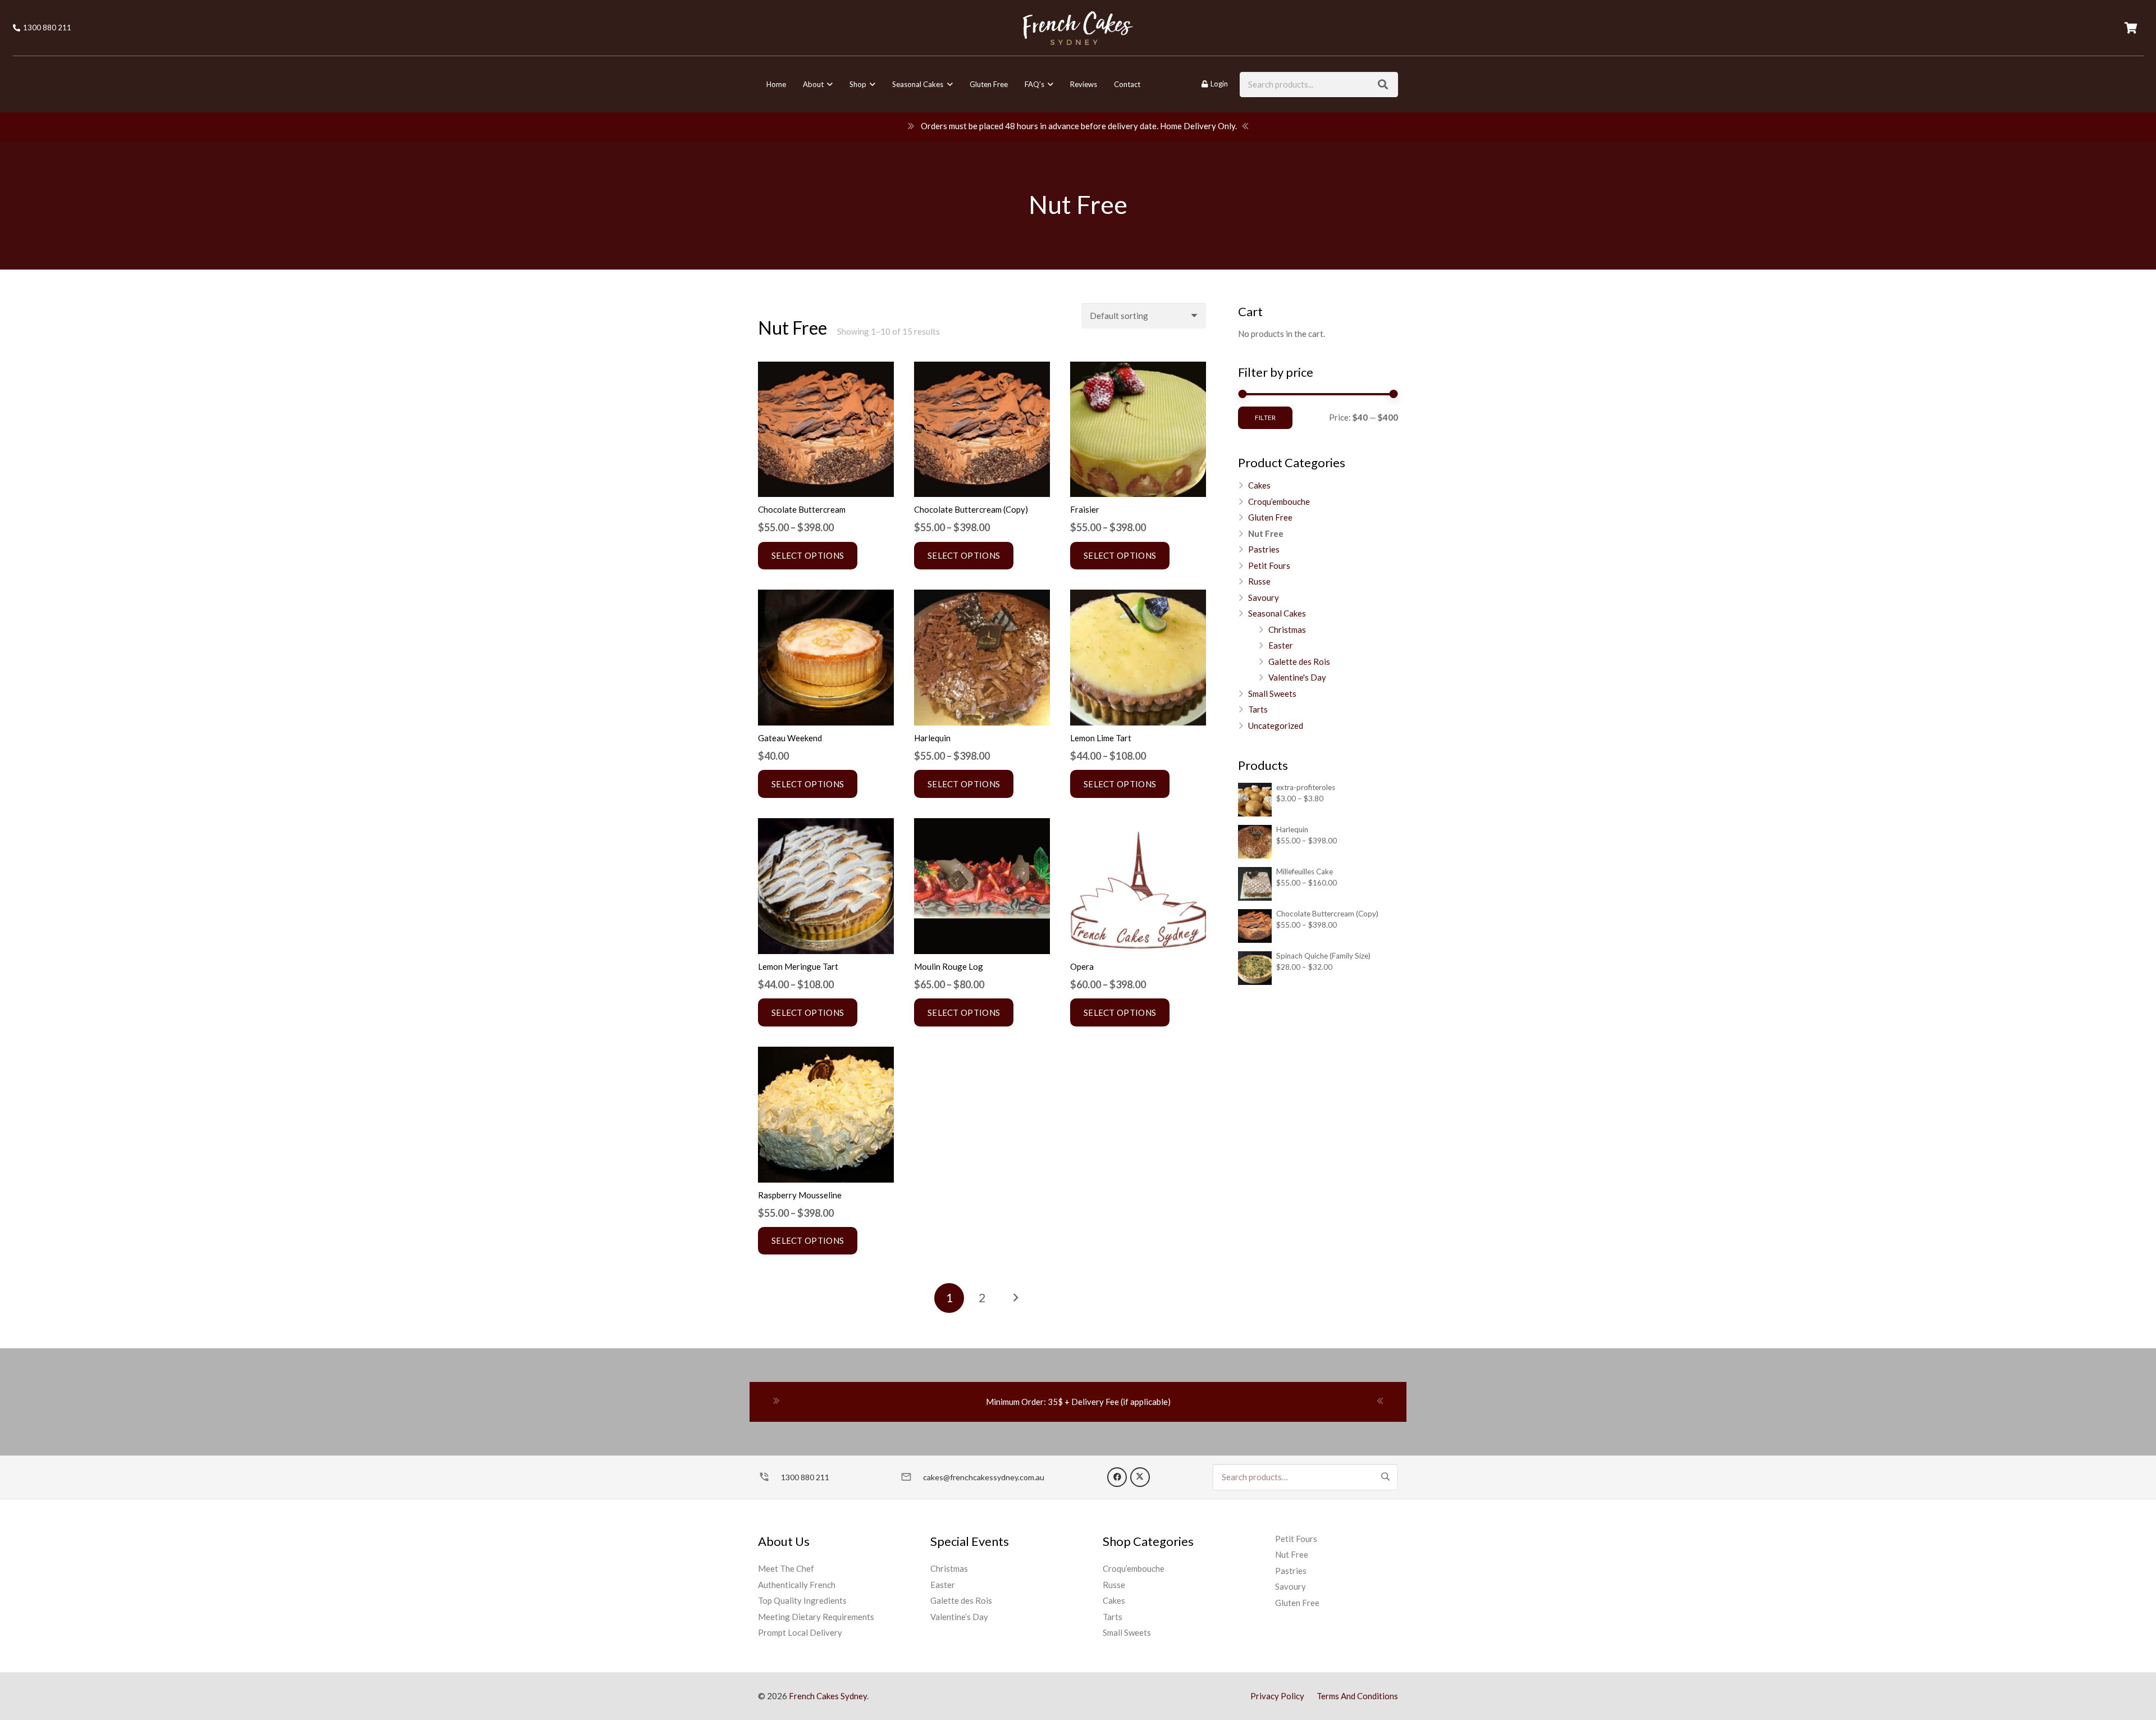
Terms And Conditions (1357, 1696)
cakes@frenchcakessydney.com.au (984, 1477)
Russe (1259, 581)
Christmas (1287, 629)
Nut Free (1266, 533)
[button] (828, 84)
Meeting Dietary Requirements (816, 1617)
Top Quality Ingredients (802, 1600)
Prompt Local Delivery (800, 1632)
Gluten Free (1270, 517)
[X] (1140, 1477)
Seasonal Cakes (1277, 613)
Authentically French (797, 1585)
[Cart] (2131, 28)
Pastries (1264, 549)
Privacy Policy (1277, 1696)
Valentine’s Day (959, 1617)
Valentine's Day (1297, 677)
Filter (1265, 418)
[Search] (1383, 84)
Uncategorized (1276, 726)
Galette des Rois (1299, 661)
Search (1385, 1476)
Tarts (1258, 709)
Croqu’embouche (1279, 501)
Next (1015, 1298)
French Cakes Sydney (828, 1696)
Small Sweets (1272, 694)
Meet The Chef (786, 1568)
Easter (1281, 645)
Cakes (1259, 485)
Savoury (1264, 597)
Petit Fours (1269, 565)
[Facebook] (1117, 1477)
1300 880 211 (805, 1477)
